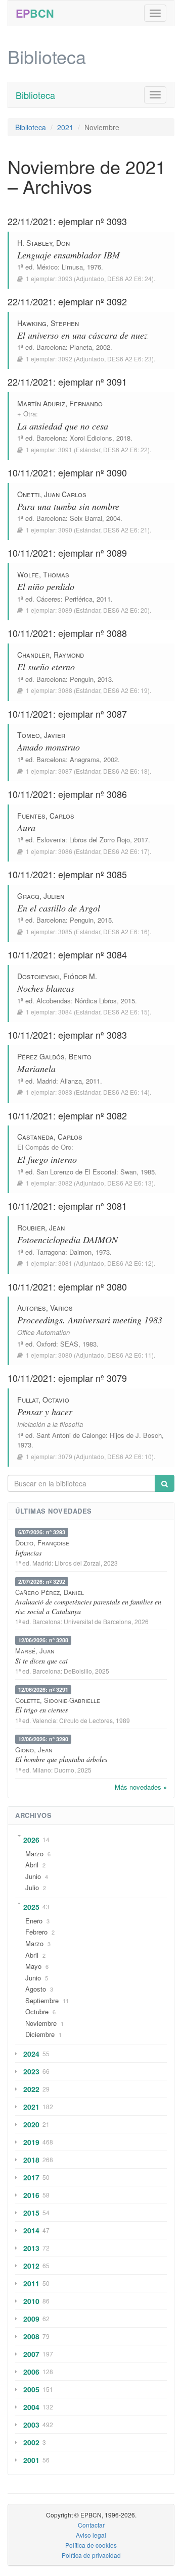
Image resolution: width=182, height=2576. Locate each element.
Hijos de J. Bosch (136, 1435)
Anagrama (85, 759)
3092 (65, 359)
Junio (33, 1876)
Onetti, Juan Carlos (52, 494)
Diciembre (40, 2034)
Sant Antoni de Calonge (71, 1435)
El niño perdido (46, 586)
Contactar (91, 2525)
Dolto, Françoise (42, 1543)
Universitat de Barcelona (98, 1621)
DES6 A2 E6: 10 (129, 1456)
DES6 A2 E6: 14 (125, 1092)
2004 (31, 2407)
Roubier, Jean (41, 1227)
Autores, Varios (45, 1308)
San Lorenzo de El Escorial (76, 1172)
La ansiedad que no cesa (63, 426)
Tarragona (51, 1252)
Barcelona (51, 347)
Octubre (37, 2011)
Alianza (71, 1081)
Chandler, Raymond (51, 655)
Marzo (34, 1854)
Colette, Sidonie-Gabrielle (58, 1700)
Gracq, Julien (41, 896)
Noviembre (41, 2023)
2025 (31, 1907)
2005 (31, 2389)
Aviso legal (91, 2535)
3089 (65, 610)
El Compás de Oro (44, 1147)
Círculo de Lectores (86, 1720)
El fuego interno (47, 1159)
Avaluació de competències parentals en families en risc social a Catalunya (88, 1606)
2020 (31, 2124)
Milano (42, 1770)
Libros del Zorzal (78, 1563)
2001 (31, 2460)
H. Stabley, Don (43, 243)
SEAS (69, 1344)
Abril (32, 1865)
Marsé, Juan (35, 1651)
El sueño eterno (46, 667)
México (47, 267)
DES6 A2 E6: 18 (125, 771)
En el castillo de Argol (59, 908)
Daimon (80, 1252)
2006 (31, 2372)
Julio (32, 1887)
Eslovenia (51, 840)
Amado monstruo (49, 747)
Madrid (46, 1081)
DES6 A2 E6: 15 (125, 1012)
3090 (65, 530)
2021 (65, 127)
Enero (34, 1921)
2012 (31, 2266)
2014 (31, 2230)
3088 (65, 690)
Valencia (44, 1720)
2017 (31, 2177)
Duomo (64, 1770)
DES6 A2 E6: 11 (129, 1355)
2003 (31, 2425)
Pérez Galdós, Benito (54, 1056)
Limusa (72, 267)
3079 (65, 1456)
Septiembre (42, 2000)
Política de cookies (91, 2545)
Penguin (82, 679)
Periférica (79, 599)
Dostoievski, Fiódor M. (57, 976)
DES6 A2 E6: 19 (125, 690)
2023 (31, 2071)
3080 (65, 1355)
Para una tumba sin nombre (68, 506)
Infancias (28, 1553)
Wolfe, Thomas (43, 574)
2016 (31, 2195)
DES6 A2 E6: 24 (129, 278)
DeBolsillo (78, 1671)
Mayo (33, 1966)
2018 (31, 2160)
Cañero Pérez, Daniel (50, 1592)
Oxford (46, 1344)
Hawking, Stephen (48, 323)
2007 (31, 2354)
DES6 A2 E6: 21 (125, 530)
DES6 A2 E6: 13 (129, 1183)
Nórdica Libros (96, 1001)
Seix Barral (86, 518)
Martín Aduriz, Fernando (60, 403)
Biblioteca (35, 95)
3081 (65, 1263)
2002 (31, 2442)
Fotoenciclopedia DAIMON (67, 1240)
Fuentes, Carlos (46, 816)
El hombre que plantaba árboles (61, 1759)
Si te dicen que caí (41, 1661)
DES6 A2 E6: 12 (129, 1263)
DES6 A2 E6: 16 (125, 931)
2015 (31, 2213)
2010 (31, 2301)
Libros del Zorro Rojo (100, 840)
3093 (65, 278)
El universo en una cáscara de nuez (82, 335)
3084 (65, 1012)
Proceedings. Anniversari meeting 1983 (90, 1320)
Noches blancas (46, 988)
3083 (65, 1092)
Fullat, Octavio (43, 1400)
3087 (65, 771)
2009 (31, 2319)
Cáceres (49, 599)
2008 (31, 2336)
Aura (26, 828)
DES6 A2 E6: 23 (129, 359)
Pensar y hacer (45, 1412)
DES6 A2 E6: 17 (125, 851)
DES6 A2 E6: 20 (125, 610)
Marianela (36, 1068)
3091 (65, 449)
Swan (128, 1172)
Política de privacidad (91, 2555)
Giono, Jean (34, 1750)
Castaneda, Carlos (50, 1137)
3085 (65, 931)
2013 (31, 2248)
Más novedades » (141, 1787)
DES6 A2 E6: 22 (125, 449)
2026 (31, 1840)
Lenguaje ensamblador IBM (69, 255)
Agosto (36, 1989)
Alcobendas (54, 1001)
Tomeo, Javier (41, 735)
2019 (31, 2142)
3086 (65, 851)
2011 (31, 2283)
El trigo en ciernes (41, 1710)
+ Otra (27, 414)
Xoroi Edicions (91, 438)
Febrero (36, 1932)
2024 (31, 2054)
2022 (31, 2089)
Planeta (81, 347)
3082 (65, 1183)
